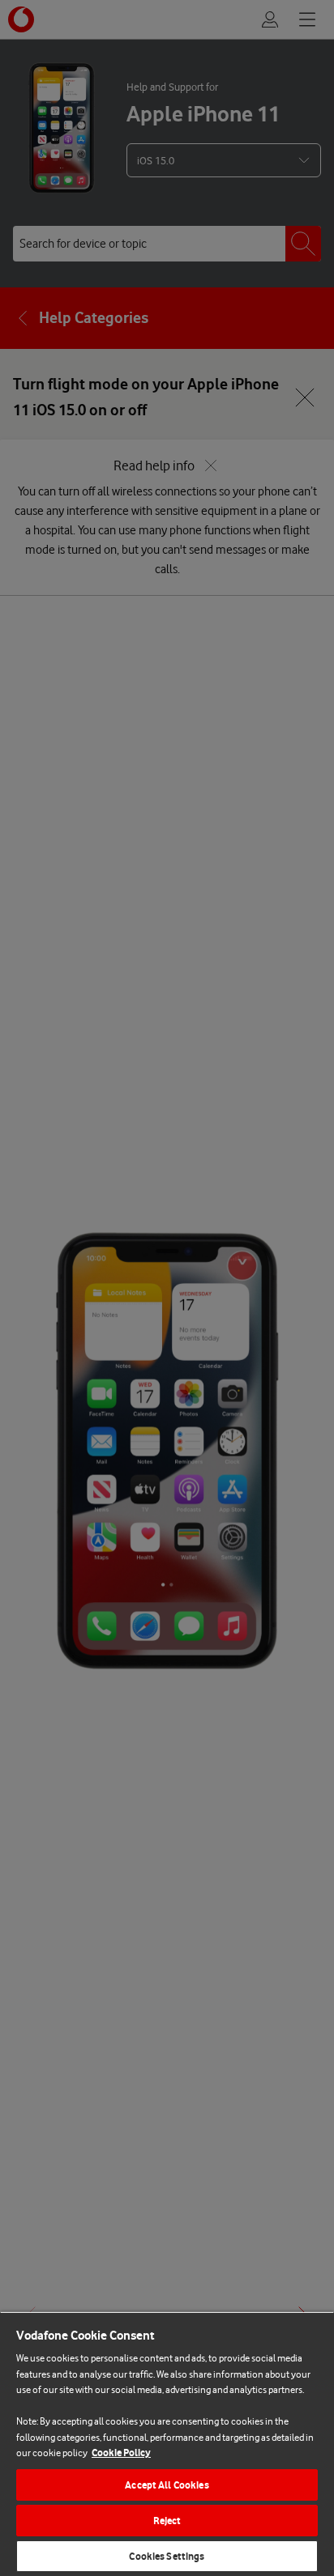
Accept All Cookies (167, 2485)
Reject (167, 2521)
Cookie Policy (121, 2453)
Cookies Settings (167, 2556)
